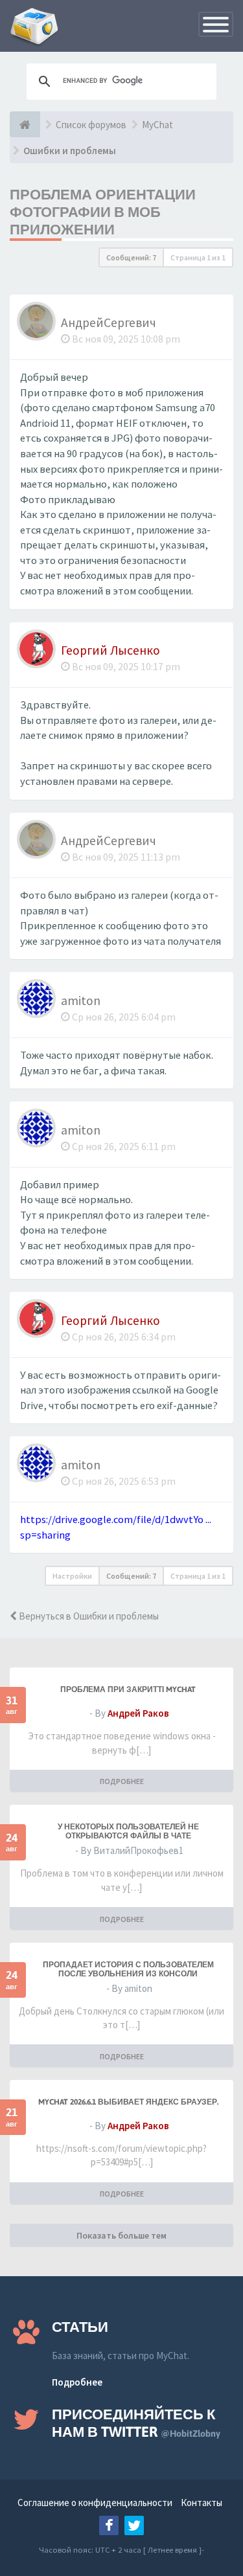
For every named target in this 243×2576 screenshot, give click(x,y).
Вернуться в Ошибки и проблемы (88, 1616)
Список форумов (91, 125)
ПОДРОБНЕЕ (122, 1781)
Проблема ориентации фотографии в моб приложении (103, 212)
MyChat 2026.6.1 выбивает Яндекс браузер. (128, 2102)
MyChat (157, 125)
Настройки (72, 1576)
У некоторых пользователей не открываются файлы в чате (128, 1831)
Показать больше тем (121, 2235)
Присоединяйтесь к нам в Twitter (136, 2423)
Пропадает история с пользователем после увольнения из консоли (128, 1969)
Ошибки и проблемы (70, 151)
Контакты (202, 2503)
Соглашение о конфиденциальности (95, 2503)
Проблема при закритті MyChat (128, 1689)
